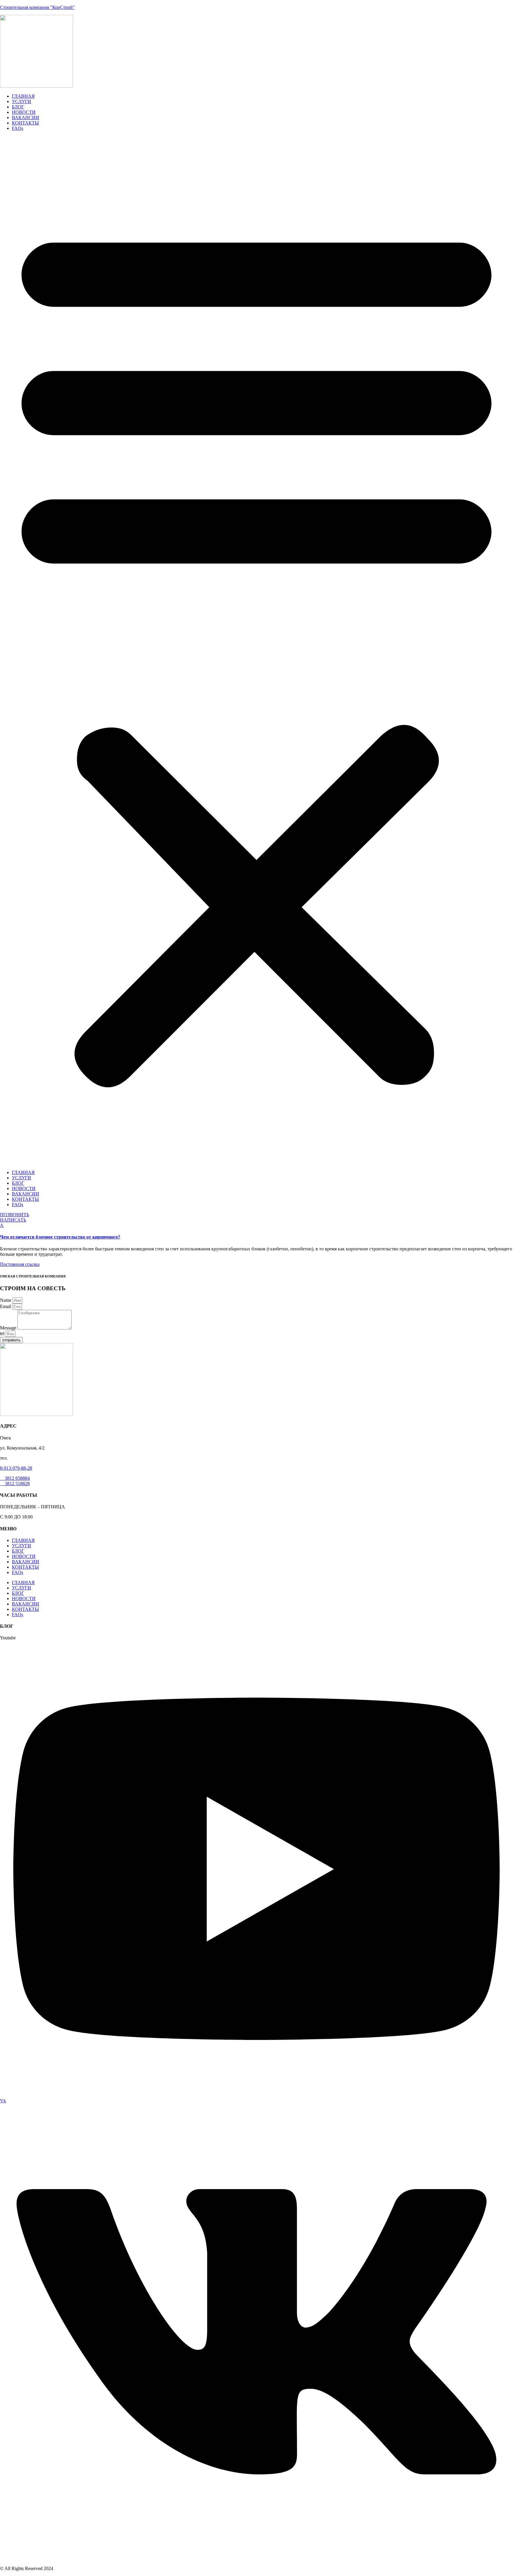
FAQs (18, 128)
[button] (256, 650)
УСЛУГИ (22, 101)
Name (6, 1300)
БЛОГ (18, 107)
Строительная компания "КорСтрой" (37, 7)
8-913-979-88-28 (16, 1468)
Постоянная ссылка (20, 1264)
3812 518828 (15, 1484)
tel (3, 1333)
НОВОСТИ (24, 112)
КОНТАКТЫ (25, 123)
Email (6, 1306)
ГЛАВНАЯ (23, 96)
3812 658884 (15, 1478)
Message (9, 1328)
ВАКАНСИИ (26, 118)
